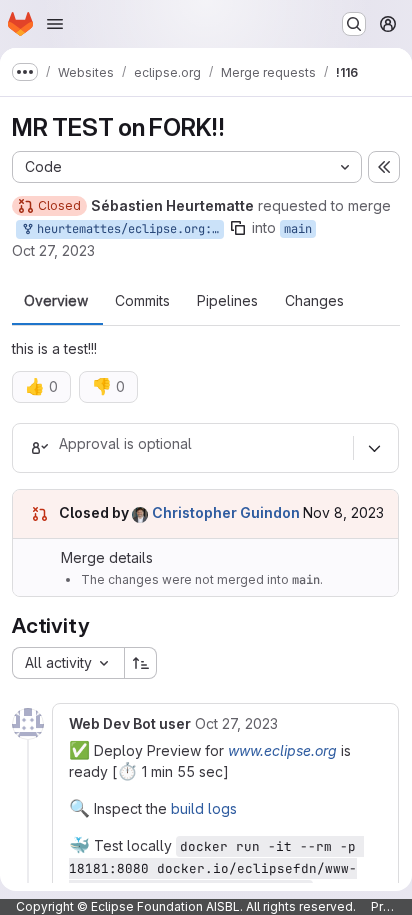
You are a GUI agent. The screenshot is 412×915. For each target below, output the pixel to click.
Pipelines (227, 301)
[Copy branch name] (238, 228)
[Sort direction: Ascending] (141, 663)
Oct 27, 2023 (53, 250)
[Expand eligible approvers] (374, 448)
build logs (204, 808)
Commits (142, 301)
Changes (314, 301)
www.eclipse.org (282, 750)
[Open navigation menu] (55, 24)
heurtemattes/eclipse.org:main (127, 229)
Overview (56, 301)
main (298, 229)
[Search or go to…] (354, 24)
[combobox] (68, 663)
